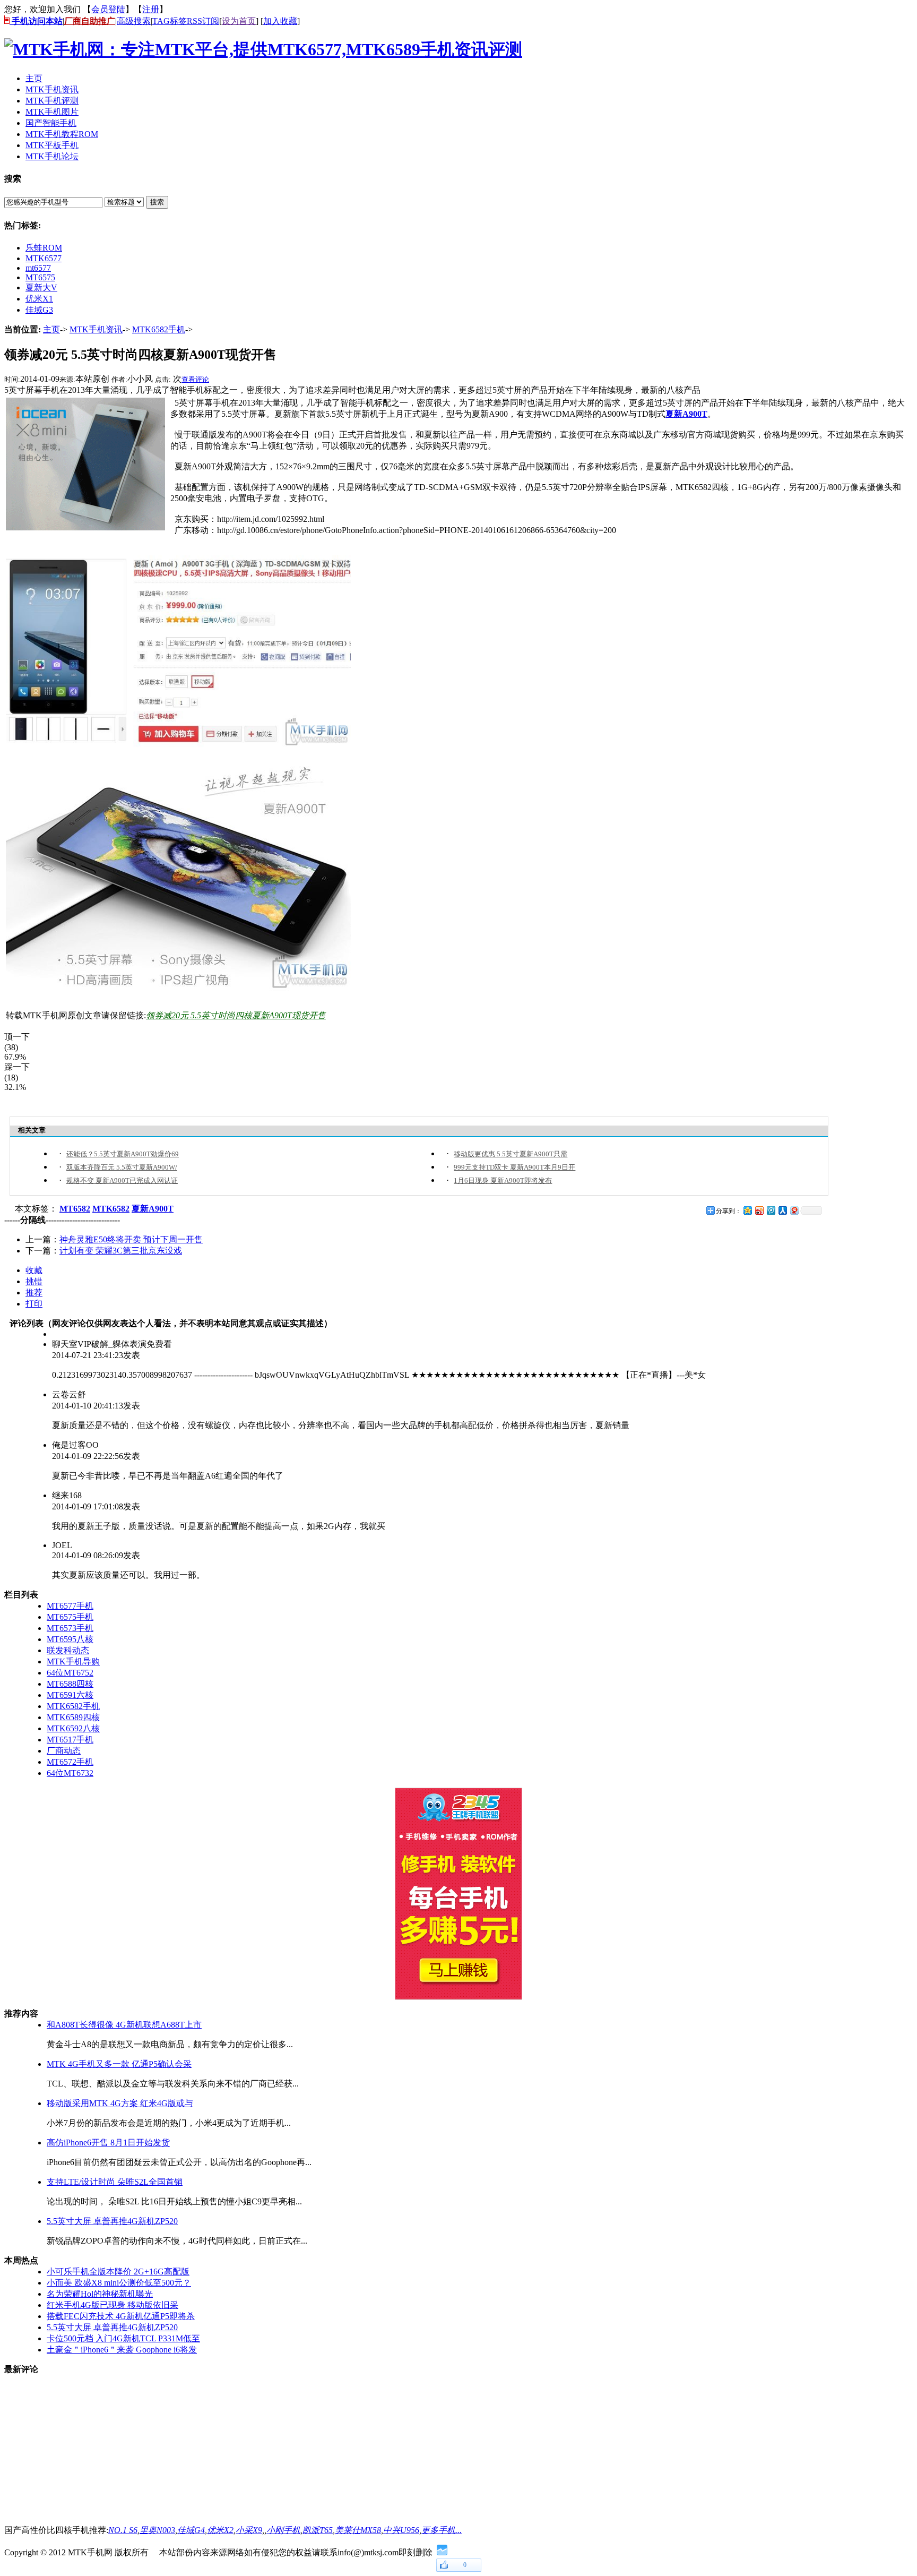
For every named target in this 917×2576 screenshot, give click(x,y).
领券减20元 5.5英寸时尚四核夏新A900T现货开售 (236, 1015)
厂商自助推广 (90, 21)
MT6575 (40, 277)
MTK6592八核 (73, 1728)
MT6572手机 (70, 1762)
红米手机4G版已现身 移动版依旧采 (113, 2305)
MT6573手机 (70, 1628)
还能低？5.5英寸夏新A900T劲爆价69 (123, 1154)
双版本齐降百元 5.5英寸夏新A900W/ (122, 1167)
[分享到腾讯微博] (771, 1210)
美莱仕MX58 (358, 2530)
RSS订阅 (203, 21)
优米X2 (220, 2530)
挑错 (34, 1281)
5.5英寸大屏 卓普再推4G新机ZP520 (112, 2221)
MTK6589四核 (73, 1717)
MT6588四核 (70, 1684)
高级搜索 (134, 21)
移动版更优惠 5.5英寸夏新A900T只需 (511, 1154)
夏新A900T (686, 414)
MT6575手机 (70, 1617)
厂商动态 (64, 1751)
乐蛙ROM (44, 248)
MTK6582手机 (159, 329)
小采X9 (249, 2530)
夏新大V (41, 287)
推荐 (34, 1293)
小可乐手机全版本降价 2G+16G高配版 (118, 2272)
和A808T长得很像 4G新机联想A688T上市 (124, 2025)
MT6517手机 (70, 1740)
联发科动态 (68, 1650)
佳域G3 (39, 310)
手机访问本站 (36, 21)
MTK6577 (44, 258)
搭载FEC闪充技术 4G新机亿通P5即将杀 (121, 2316)
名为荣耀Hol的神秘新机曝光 (100, 2294)
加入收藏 (280, 21)
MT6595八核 (70, 1639)
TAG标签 (170, 21)
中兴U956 (401, 2530)
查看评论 (195, 379)
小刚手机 (283, 2530)
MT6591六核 (70, 1695)
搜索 (157, 202)
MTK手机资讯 (96, 329)
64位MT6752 (70, 1673)
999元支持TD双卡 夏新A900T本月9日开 (514, 1167)
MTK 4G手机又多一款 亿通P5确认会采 (119, 2064)
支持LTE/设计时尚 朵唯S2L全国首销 (115, 2182)
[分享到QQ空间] (747, 1210)
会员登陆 (108, 9)
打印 (34, 1304)
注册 (151, 9)
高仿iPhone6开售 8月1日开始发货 (108, 2143)
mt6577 (38, 268)
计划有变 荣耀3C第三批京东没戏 (121, 1251)
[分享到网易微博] (794, 1210)
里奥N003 (157, 2530)
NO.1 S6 (123, 2530)
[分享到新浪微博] (759, 1210)
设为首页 (239, 21)
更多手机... (442, 2530)
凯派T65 (318, 2530)
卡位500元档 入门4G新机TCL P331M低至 (123, 2338)
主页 (51, 329)
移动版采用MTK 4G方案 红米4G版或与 (120, 2103)
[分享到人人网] (782, 1210)
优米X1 (39, 299)
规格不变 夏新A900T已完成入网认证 (122, 1180)
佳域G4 (191, 2530)
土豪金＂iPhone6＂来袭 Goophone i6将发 (122, 2350)
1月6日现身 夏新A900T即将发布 (503, 1180)
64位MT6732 (70, 1773)
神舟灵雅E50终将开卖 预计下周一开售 (131, 1239)
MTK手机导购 (73, 1661)
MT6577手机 (70, 1606)
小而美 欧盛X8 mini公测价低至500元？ (119, 2283)
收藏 (34, 1270)
